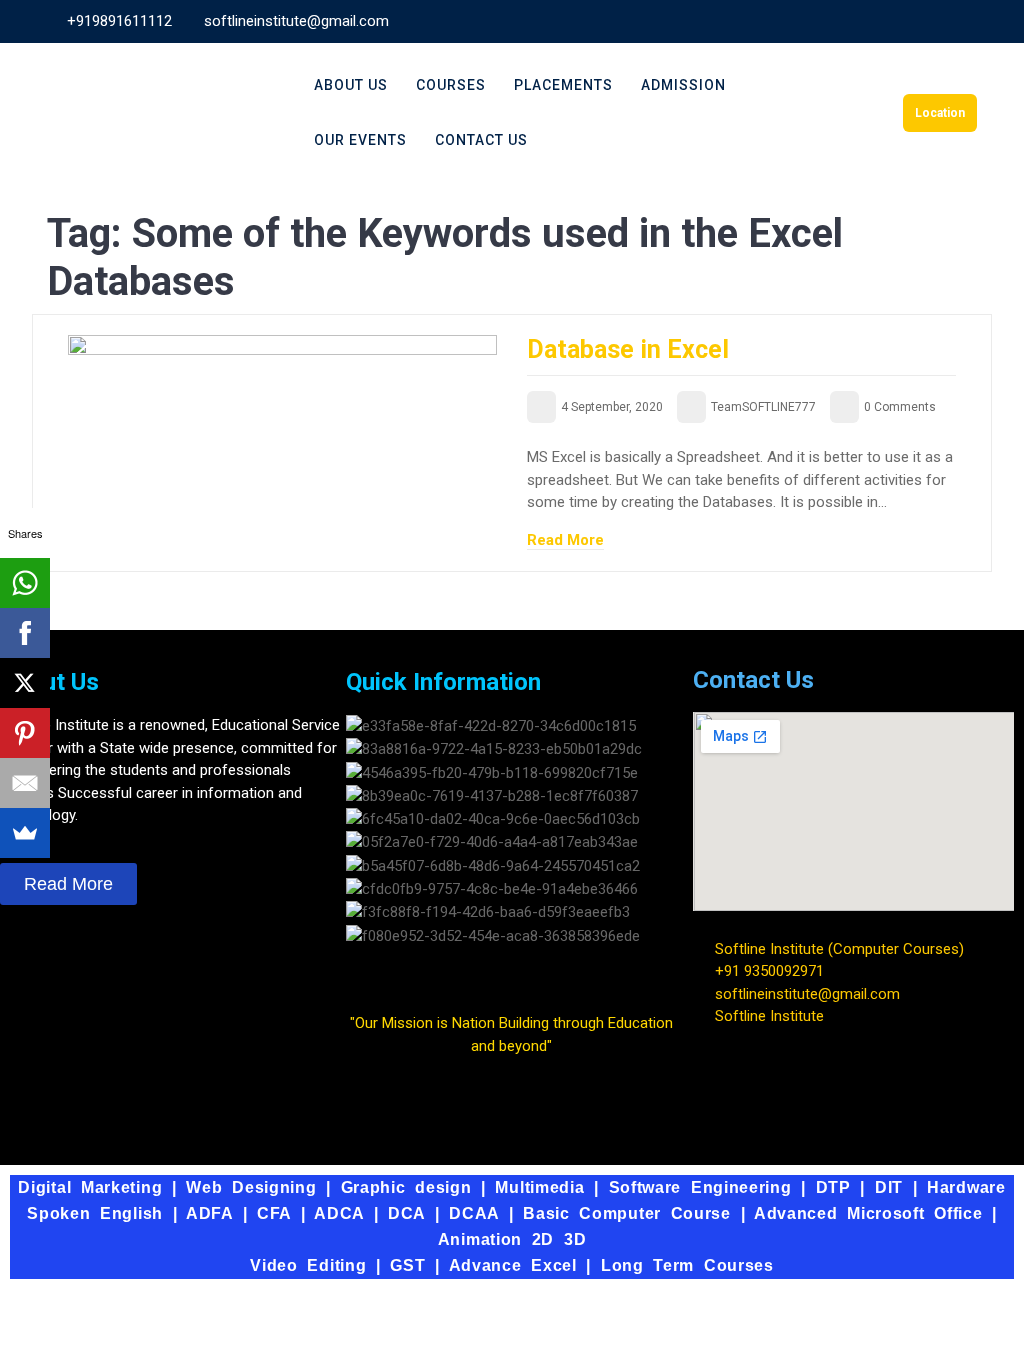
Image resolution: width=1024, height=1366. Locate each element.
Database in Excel (628, 349)
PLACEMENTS (563, 85)
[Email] (25, 783)
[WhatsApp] (25, 583)
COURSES (451, 85)
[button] (511, 958)
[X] (25, 683)
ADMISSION (683, 85)
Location (940, 113)
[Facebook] (25, 633)
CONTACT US (481, 140)
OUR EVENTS (360, 140)
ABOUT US (351, 85)
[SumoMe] (25, 833)
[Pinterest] (25, 733)
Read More (565, 540)
